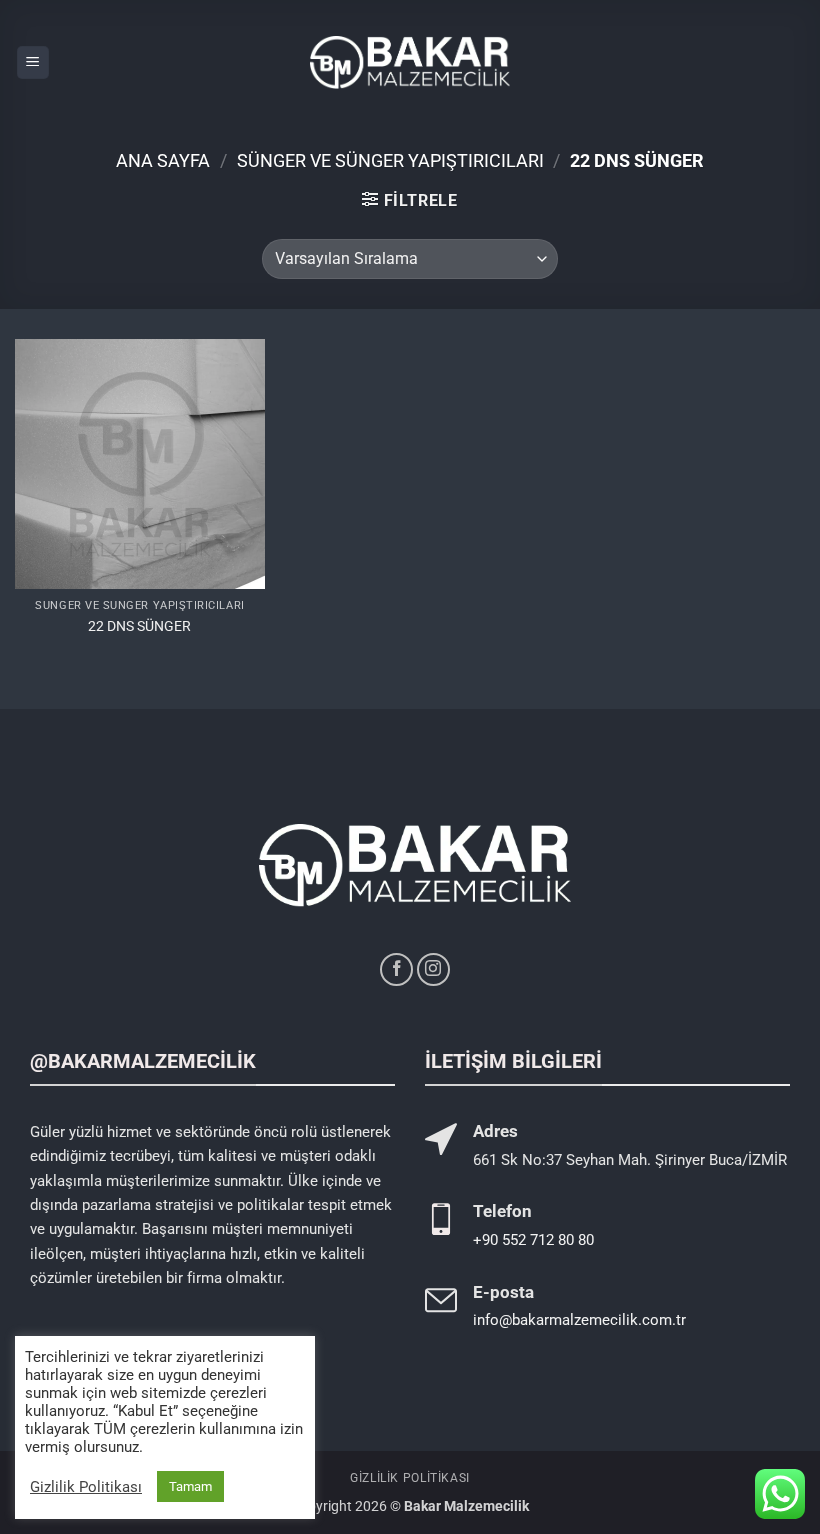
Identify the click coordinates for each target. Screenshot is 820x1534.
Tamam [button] (190, 1486)
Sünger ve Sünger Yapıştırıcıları (390, 160)
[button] (33, 62)
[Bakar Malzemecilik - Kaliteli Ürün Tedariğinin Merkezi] (410, 62)
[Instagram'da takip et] (433, 969)
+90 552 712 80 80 (533, 1240)
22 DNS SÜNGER (139, 626)
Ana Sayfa (163, 160)
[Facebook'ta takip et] (396, 969)
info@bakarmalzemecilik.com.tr (579, 1320)
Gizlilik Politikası (410, 1478)
